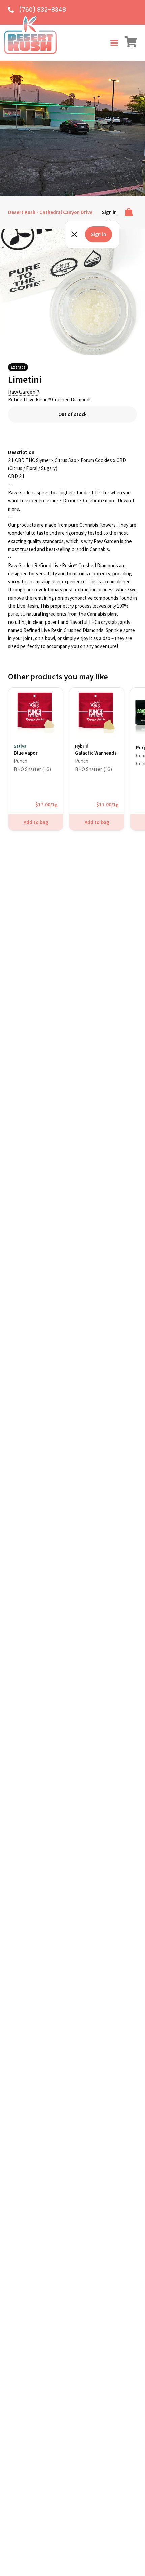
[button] (114, 43)
